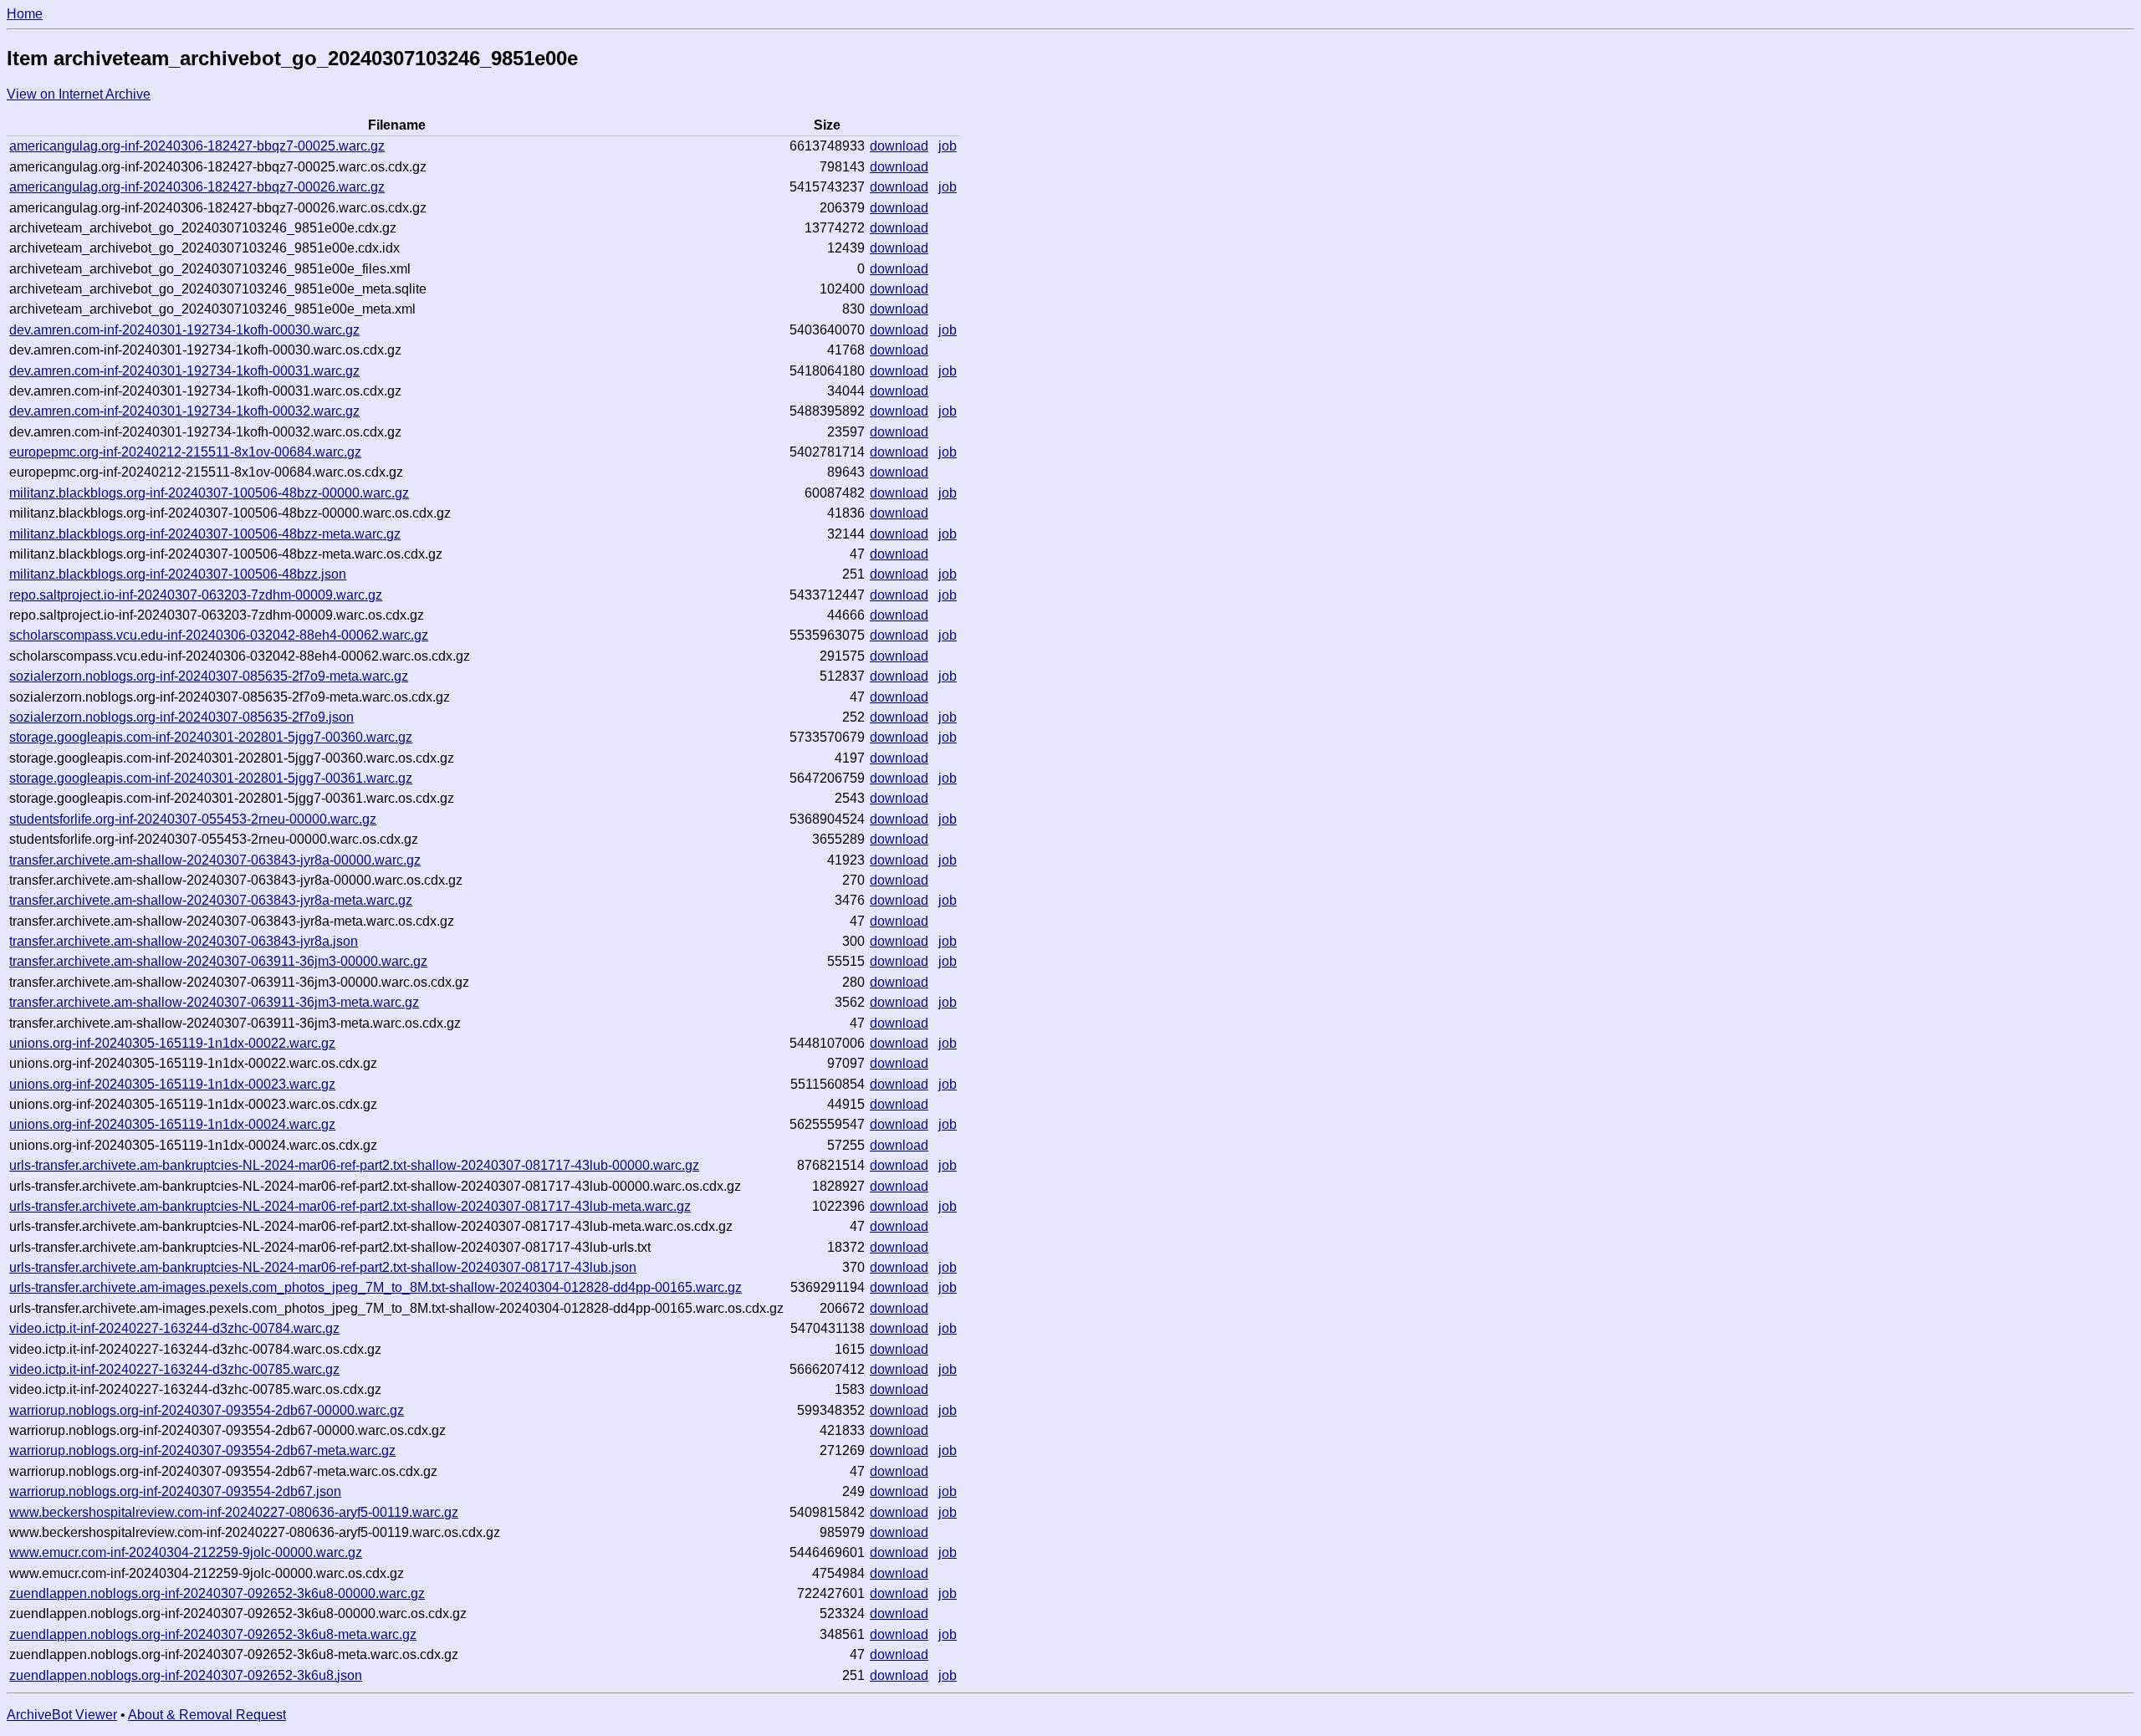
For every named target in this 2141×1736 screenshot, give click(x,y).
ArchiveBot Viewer (62, 1715)
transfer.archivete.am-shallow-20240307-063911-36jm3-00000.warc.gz (218, 961)
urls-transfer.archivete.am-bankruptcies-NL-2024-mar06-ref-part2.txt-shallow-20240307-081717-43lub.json (323, 1267)
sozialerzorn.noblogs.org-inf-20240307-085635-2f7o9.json (181, 717)
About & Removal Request (207, 1715)
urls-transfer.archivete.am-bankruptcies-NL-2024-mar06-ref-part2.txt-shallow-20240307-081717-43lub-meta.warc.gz (350, 1206)
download (899, 146)
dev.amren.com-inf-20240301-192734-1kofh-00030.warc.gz (184, 330)
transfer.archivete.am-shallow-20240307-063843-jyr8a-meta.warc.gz (211, 900)
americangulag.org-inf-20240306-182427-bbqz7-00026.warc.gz (197, 187)
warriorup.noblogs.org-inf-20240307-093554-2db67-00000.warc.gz (207, 1410)
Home (25, 14)
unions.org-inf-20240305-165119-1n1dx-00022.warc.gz (172, 1043)
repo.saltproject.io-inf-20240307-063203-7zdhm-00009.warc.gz (196, 595)
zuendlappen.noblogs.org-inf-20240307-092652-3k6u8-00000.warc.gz (217, 1593)
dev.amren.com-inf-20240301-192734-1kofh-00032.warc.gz (184, 411)
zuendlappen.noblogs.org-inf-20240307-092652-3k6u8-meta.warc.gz (213, 1634)
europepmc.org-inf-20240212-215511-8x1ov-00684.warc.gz (185, 452)
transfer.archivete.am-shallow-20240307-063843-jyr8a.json (184, 941)
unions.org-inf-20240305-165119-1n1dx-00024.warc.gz (172, 1124)
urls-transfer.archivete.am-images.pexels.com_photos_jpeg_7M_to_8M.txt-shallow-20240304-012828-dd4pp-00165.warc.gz (376, 1287)
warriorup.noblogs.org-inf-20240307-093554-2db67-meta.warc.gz (202, 1450)
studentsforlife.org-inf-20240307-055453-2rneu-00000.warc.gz (193, 819)
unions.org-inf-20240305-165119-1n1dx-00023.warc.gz (172, 1084)
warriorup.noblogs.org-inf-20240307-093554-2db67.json (175, 1491)
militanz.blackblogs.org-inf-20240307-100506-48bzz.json (178, 574)
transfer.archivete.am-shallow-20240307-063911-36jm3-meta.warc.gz (214, 1002)
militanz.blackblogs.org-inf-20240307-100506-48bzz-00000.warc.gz (209, 493)
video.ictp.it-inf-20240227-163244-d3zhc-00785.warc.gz (174, 1369)
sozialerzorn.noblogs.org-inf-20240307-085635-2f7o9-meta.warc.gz (209, 676)
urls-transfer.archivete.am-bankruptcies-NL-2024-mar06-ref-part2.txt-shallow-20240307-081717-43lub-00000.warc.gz (354, 1165)
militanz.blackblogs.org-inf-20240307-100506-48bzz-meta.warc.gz (205, 534)
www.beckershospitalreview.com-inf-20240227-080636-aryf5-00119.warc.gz (234, 1512)
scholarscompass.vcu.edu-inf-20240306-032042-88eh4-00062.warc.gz (219, 635)
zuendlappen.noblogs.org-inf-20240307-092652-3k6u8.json (186, 1675)
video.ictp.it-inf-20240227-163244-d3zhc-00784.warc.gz (174, 1328)
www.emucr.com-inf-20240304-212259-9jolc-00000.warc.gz (186, 1552)
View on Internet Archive (79, 94)
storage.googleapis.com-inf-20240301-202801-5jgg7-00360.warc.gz (211, 737)
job (948, 146)
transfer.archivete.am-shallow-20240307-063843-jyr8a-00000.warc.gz (215, 860)
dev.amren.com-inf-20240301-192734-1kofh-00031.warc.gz (184, 371)
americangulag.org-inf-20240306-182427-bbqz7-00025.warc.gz (197, 146)
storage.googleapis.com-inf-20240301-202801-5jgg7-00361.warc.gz (211, 778)
